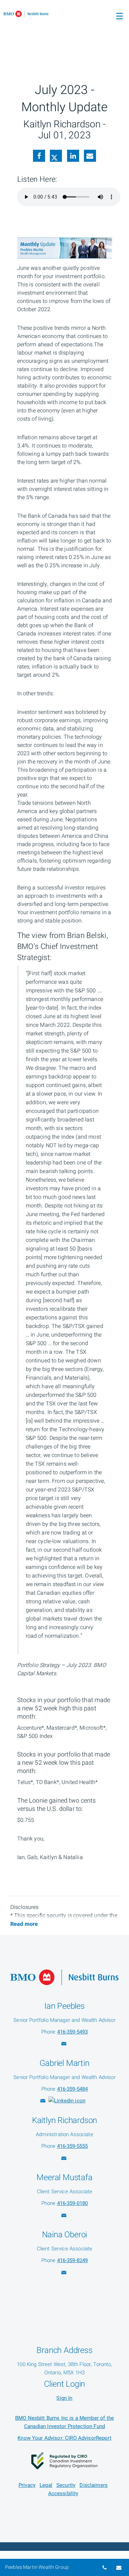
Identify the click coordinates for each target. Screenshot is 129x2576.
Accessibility (63, 2493)
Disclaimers (94, 2485)
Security (66, 2485)
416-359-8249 (73, 2260)
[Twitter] (56, 157)
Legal (46, 2485)
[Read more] (24, 1924)
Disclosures (25, 1907)
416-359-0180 (73, 2203)
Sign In (64, 2398)
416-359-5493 (73, 2032)
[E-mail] (90, 157)
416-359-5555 (73, 2146)
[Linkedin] (73, 157)
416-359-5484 (73, 2089)
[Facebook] (39, 157)
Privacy (27, 2485)
